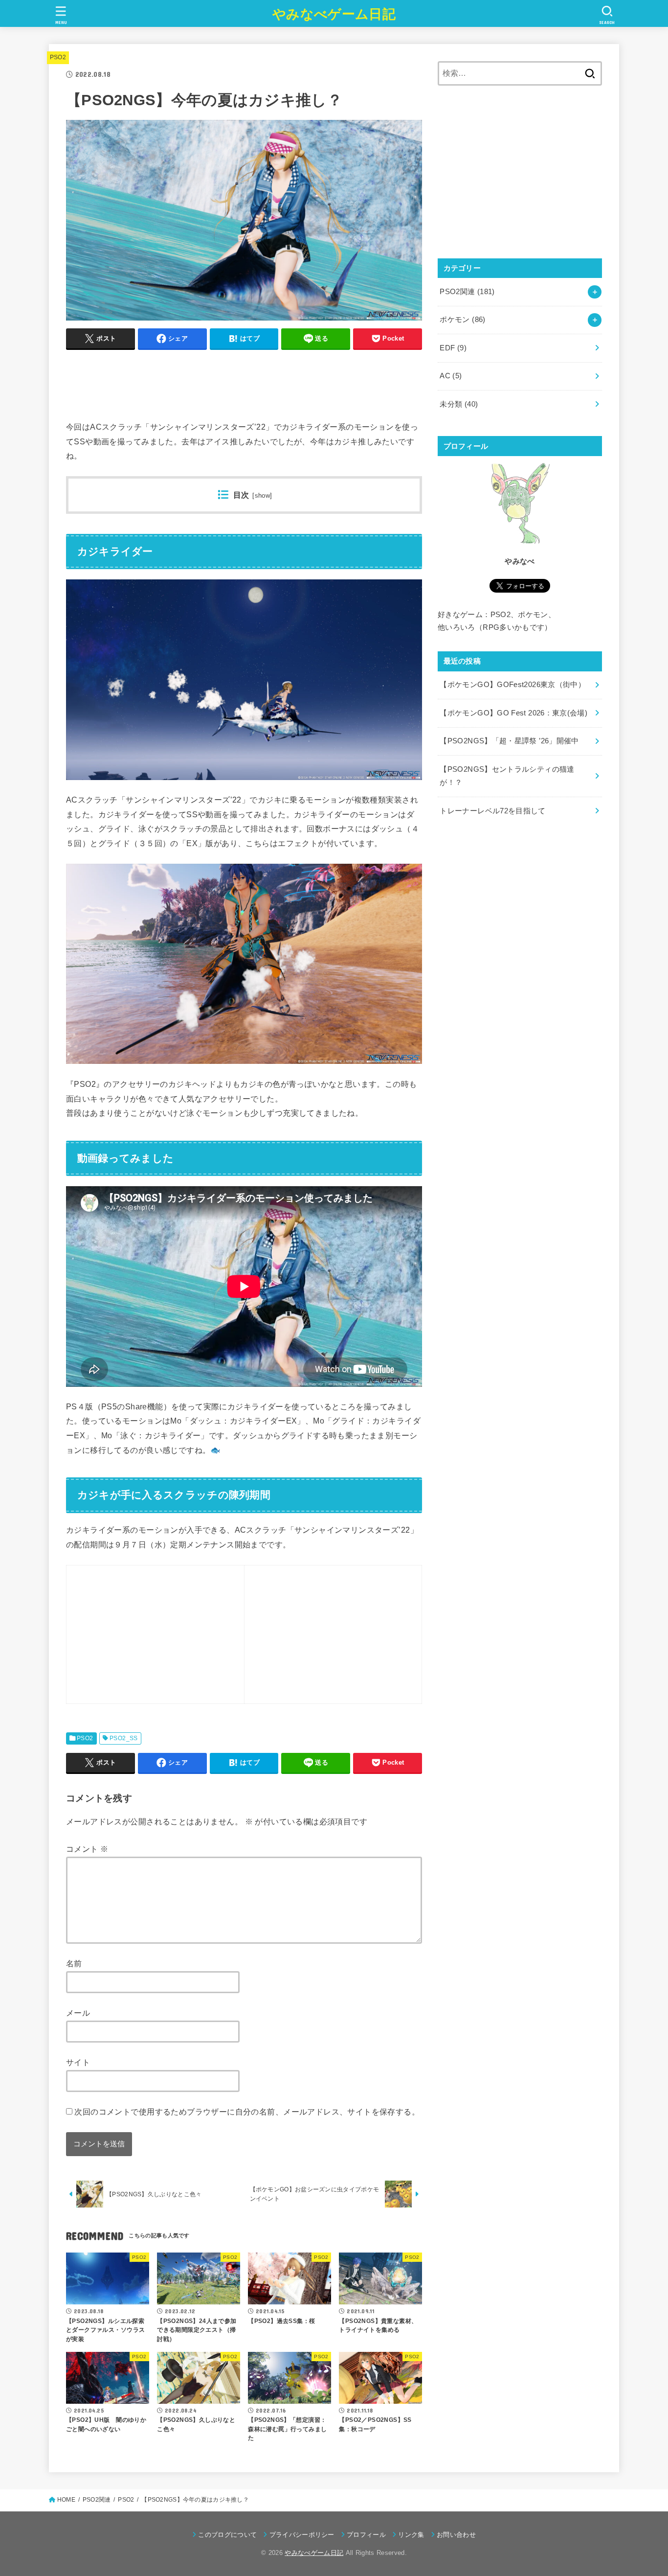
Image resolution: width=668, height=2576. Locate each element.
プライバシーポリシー (302, 2535)
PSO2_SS (124, 1738)
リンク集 (411, 2535)
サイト (78, 2062)
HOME (66, 2500)
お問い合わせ (456, 2535)
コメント (87, 1849)
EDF (453, 348)
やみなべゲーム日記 (334, 14)
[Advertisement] (244, 380)
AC (451, 376)
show (263, 496)
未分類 (459, 404)
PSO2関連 (467, 292)
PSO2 (58, 57)
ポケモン (462, 320)
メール (78, 2013)
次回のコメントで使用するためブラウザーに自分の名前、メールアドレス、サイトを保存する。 (247, 2112)
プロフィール (366, 2535)
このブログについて (227, 2535)
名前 (74, 1963)
